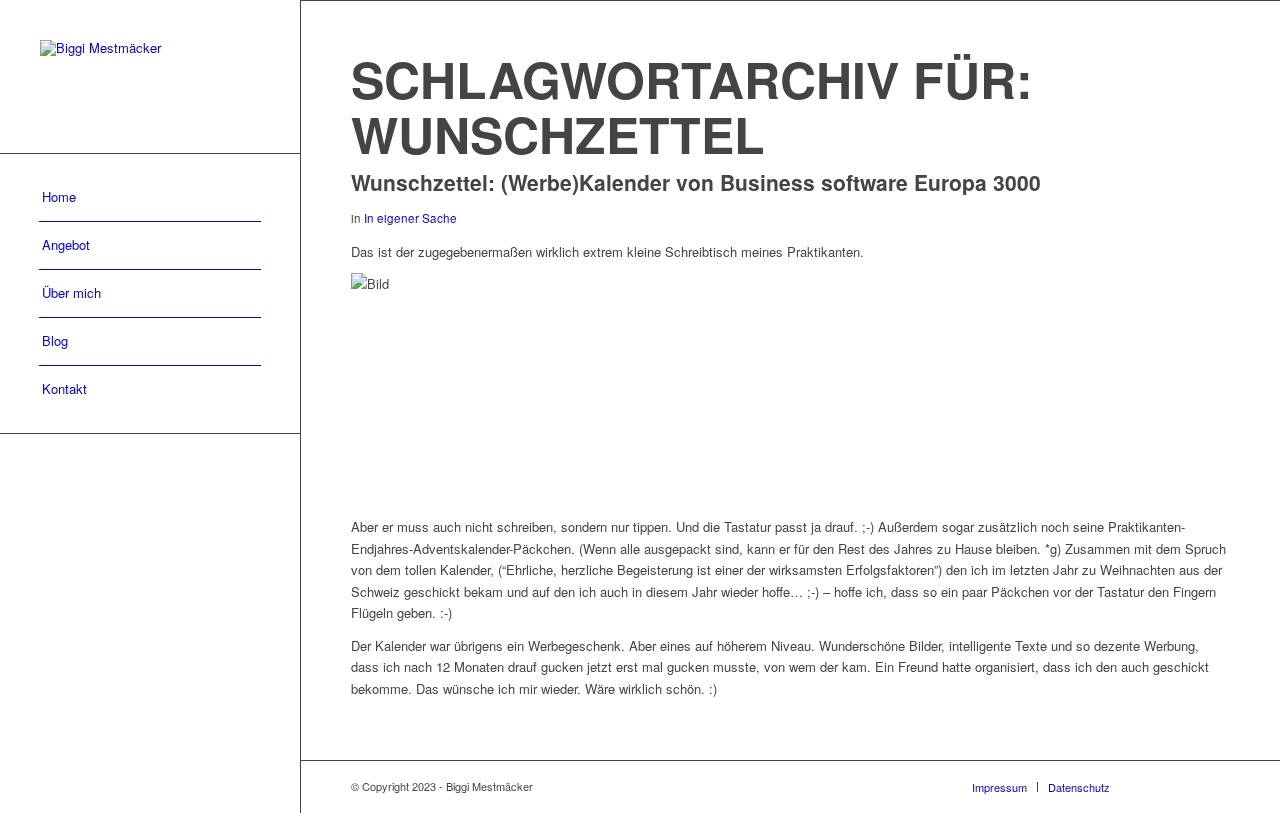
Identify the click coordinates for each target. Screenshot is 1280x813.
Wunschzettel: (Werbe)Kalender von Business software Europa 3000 (696, 182)
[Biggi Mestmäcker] (150, 76)
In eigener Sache (410, 218)
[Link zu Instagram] (1185, 786)
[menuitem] (150, 198)
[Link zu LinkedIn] (1215, 786)
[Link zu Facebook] (1155, 786)
